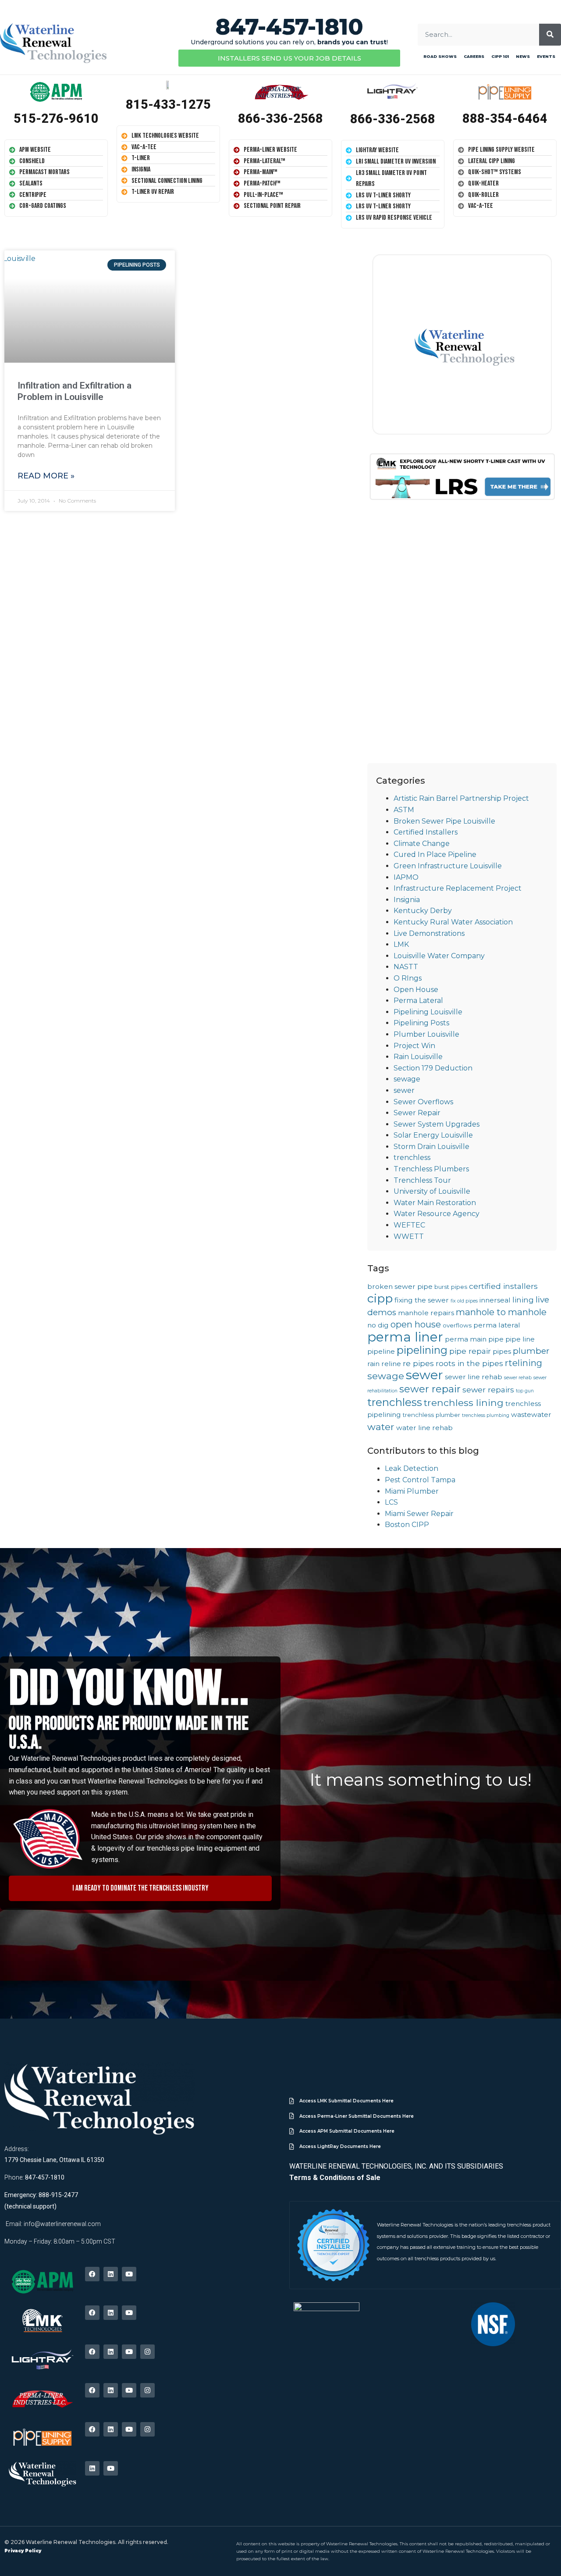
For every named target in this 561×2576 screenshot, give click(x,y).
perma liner (405, 1337)
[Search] (550, 35)
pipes (502, 1351)
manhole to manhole (501, 1312)
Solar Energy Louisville (433, 1135)
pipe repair (470, 1351)
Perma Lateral (418, 1001)
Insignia (407, 900)
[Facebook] (92, 2274)
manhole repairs (426, 1313)
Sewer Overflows (423, 1102)
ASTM (404, 810)
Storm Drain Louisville (431, 1147)
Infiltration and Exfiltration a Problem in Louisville (75, 391)
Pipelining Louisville (428, 1012)
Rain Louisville (418, 1057)
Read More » (46, 476)
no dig (378, 1325)
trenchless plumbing (486, 1415)
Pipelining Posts (421, 1023)
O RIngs (408, 978)
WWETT (409, 1236)
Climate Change (422, 844)
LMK (401, 944)
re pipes (418, 1363)
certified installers (503, 1286)
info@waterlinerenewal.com (62, 2224)
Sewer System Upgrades (437, 1124)
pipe (496, 1339)
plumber (531, 1351)
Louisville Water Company (439, 956)
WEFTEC (409, 1225)
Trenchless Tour (422, 1180)
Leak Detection (412, 1468)
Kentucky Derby (423, 911)
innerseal (495, 1300)
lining (523, 1300)
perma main (466, 1339)
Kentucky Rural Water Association (453, 922)
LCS (391, 1502)
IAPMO (406, 877)
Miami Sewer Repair (419, 1514)
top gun (525, 1391)
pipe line (520, 1339)
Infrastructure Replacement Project (458, 888)
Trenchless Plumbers (431, 1169)
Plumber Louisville (426, 1034)
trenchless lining (464, 1402)
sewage (407, 1079)
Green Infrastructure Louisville (448, 866)
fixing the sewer (422, 1300)
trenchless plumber (431, 1415)
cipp (380, 1298)
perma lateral (497, 1325)
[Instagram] (147, 2352)
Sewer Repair (417, 1113)
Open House (416, 990)
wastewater (531, 1415)
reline (391, 1364)
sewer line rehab (474, 1377)
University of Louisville (432, 1191)
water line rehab (424, 1428)
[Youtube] (129, 2274)
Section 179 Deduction (433, 1068)
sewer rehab (518, 1378)
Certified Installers (426, 832)
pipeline (381, 1351)
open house (416, 1324)
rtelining (524, 1363)
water (381, 1427)
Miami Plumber (412, 1491)
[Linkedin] (111, 2274)
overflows (457, 1325)
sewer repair (430, 1389)
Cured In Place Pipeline (435, 855)
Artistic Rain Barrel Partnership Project (461, 798)
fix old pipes (464, 1301)
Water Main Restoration (435, 1203)
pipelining (422, 1350)
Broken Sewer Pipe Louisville (444, 821)
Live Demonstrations (429, 933)
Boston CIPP (407, 1525)
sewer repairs (488, 1390)
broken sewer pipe (400, 1286)
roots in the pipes (469, 1363)
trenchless (412, 1158)
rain (373, 1364)
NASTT (406, 967)
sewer (404, 1090)
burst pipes (451, 1287)
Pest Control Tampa (420, 1480)
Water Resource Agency (437, 1214)
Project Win (414, 1046)
